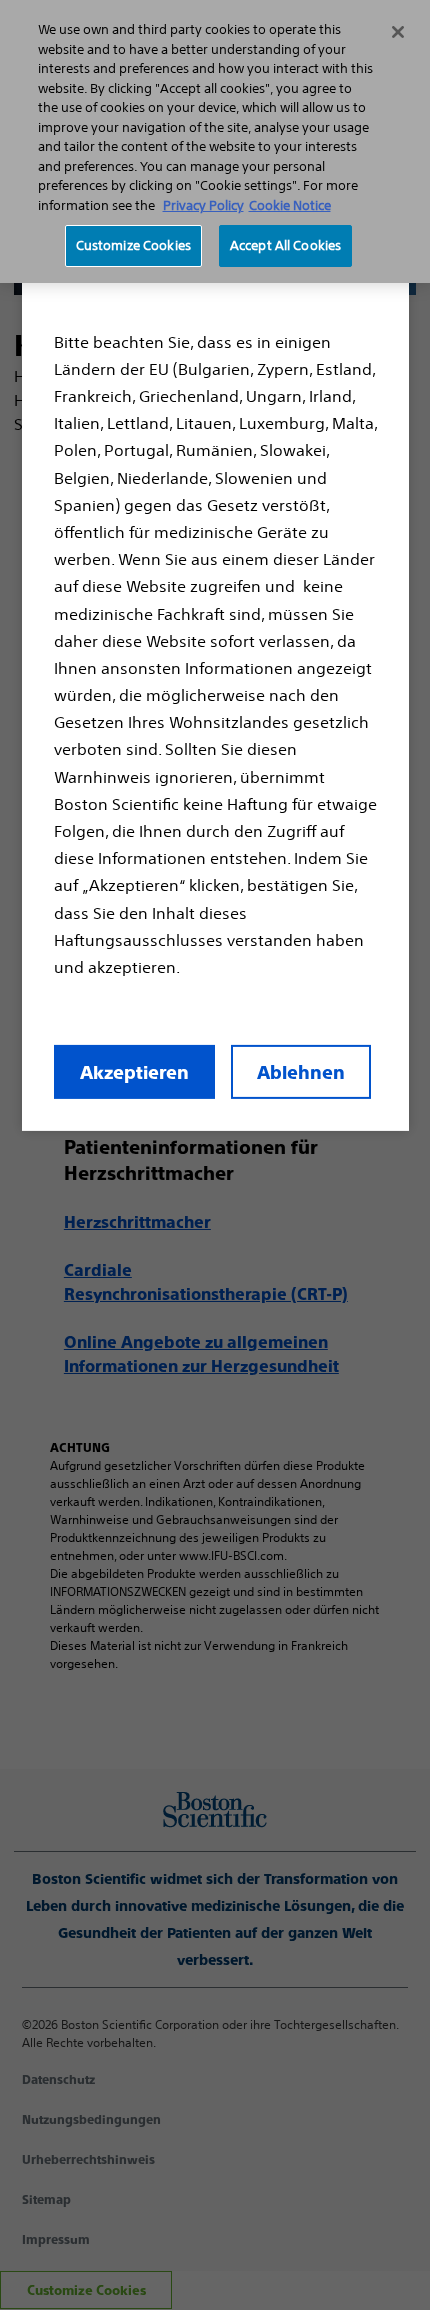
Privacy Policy (203, 205)
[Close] (398, 32)
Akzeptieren (134, 1072)
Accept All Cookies (285, 245)
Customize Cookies (133, 245)
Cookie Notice (290, 205)
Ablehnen (301, 1072)
